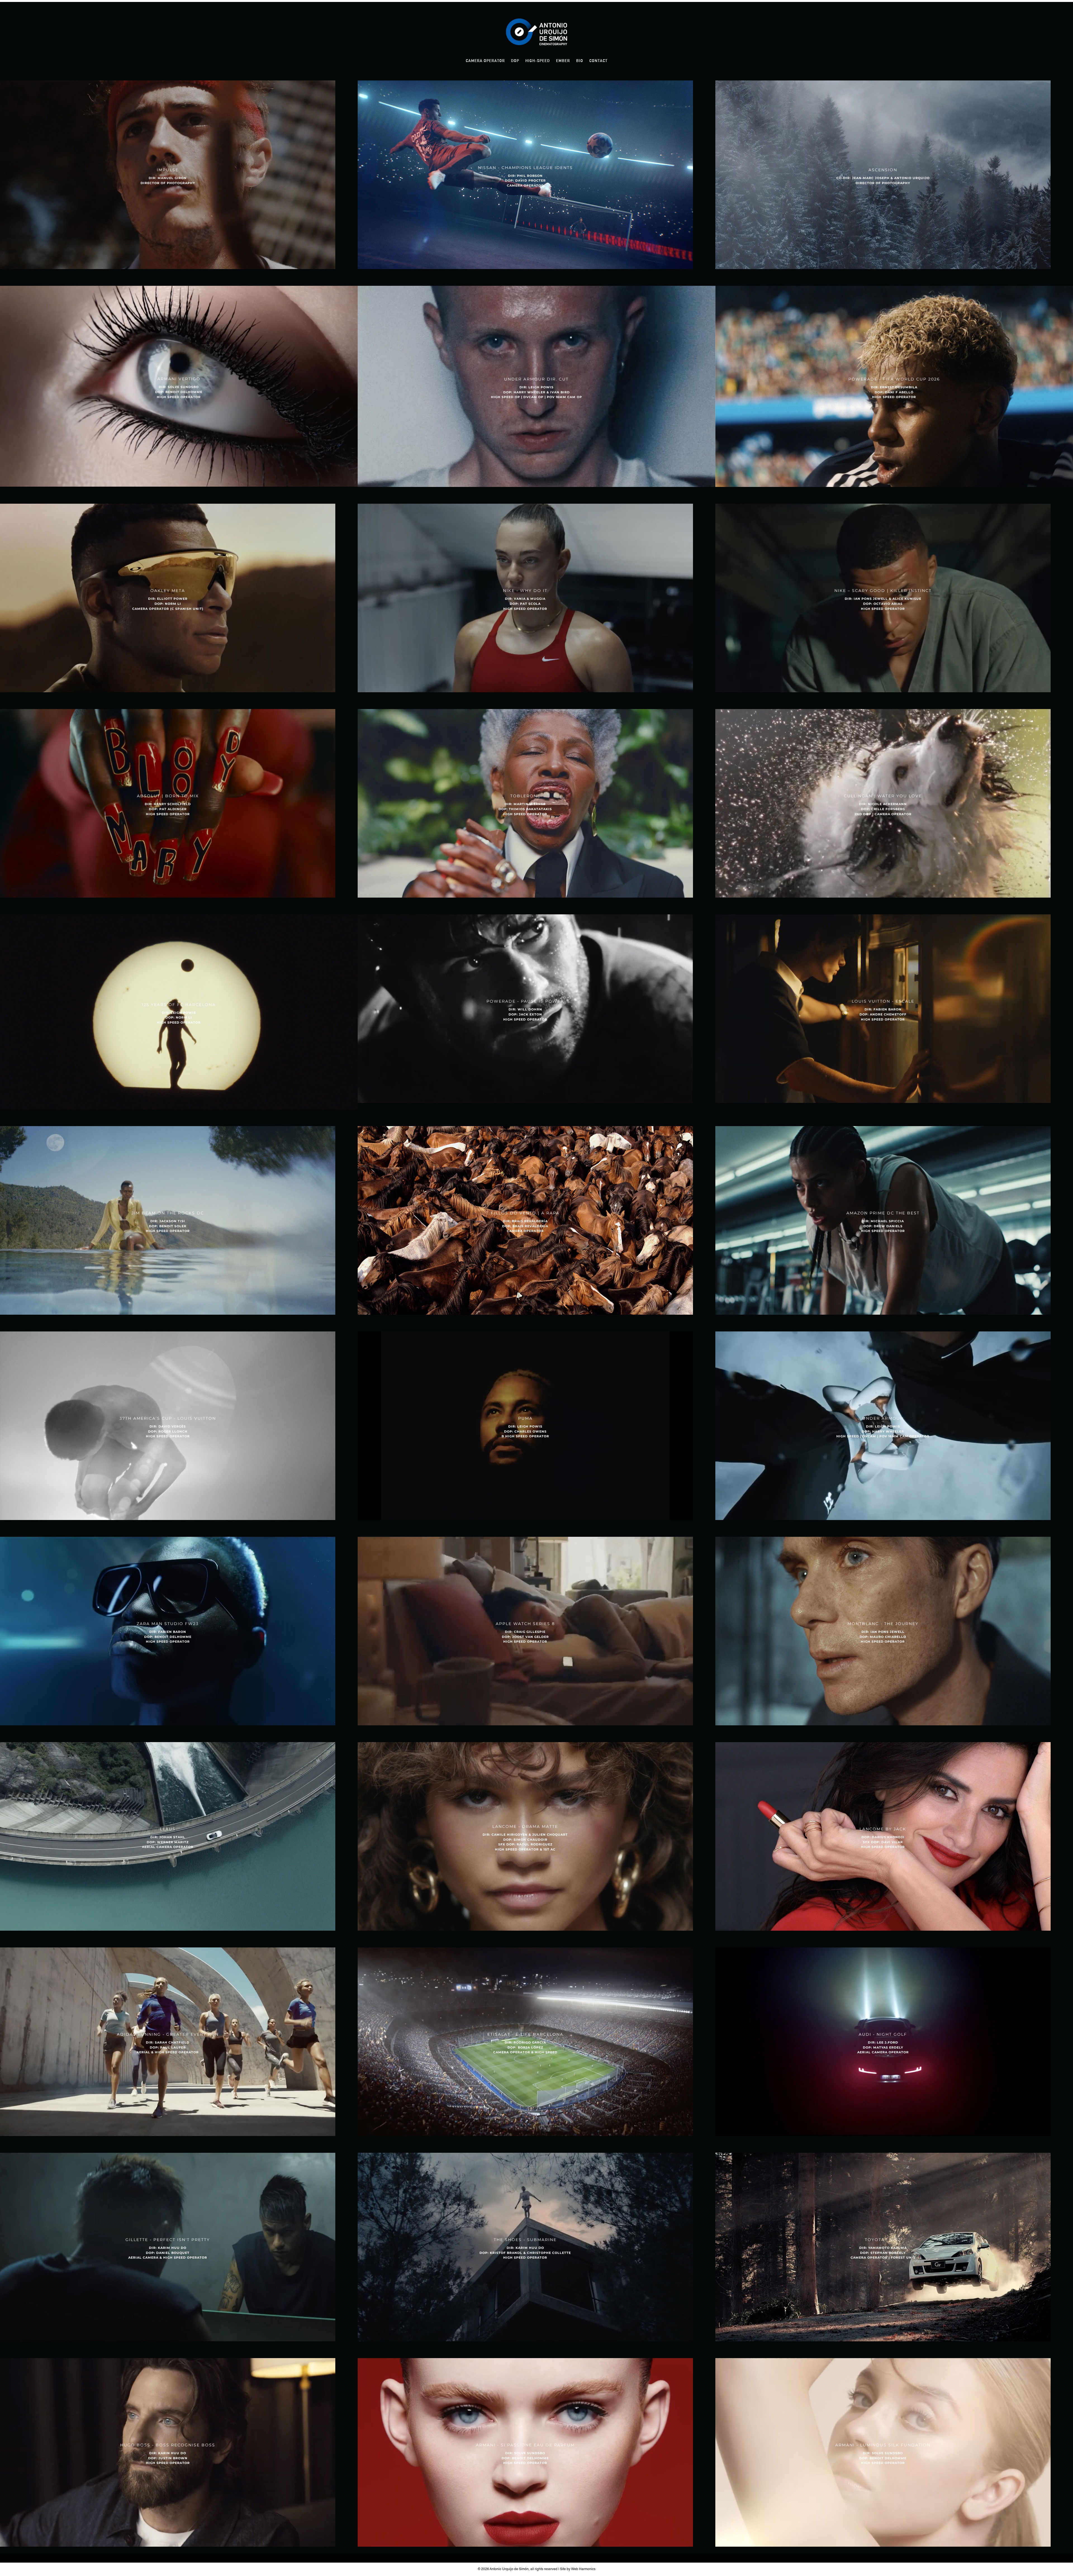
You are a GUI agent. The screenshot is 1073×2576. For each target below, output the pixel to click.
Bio (580, 61)
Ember (563, 61)
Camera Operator (485, 61)
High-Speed (538, 61)
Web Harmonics (583, 2569)
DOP (515, 61)
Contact (598, 61)
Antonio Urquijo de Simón (509, 2569)
